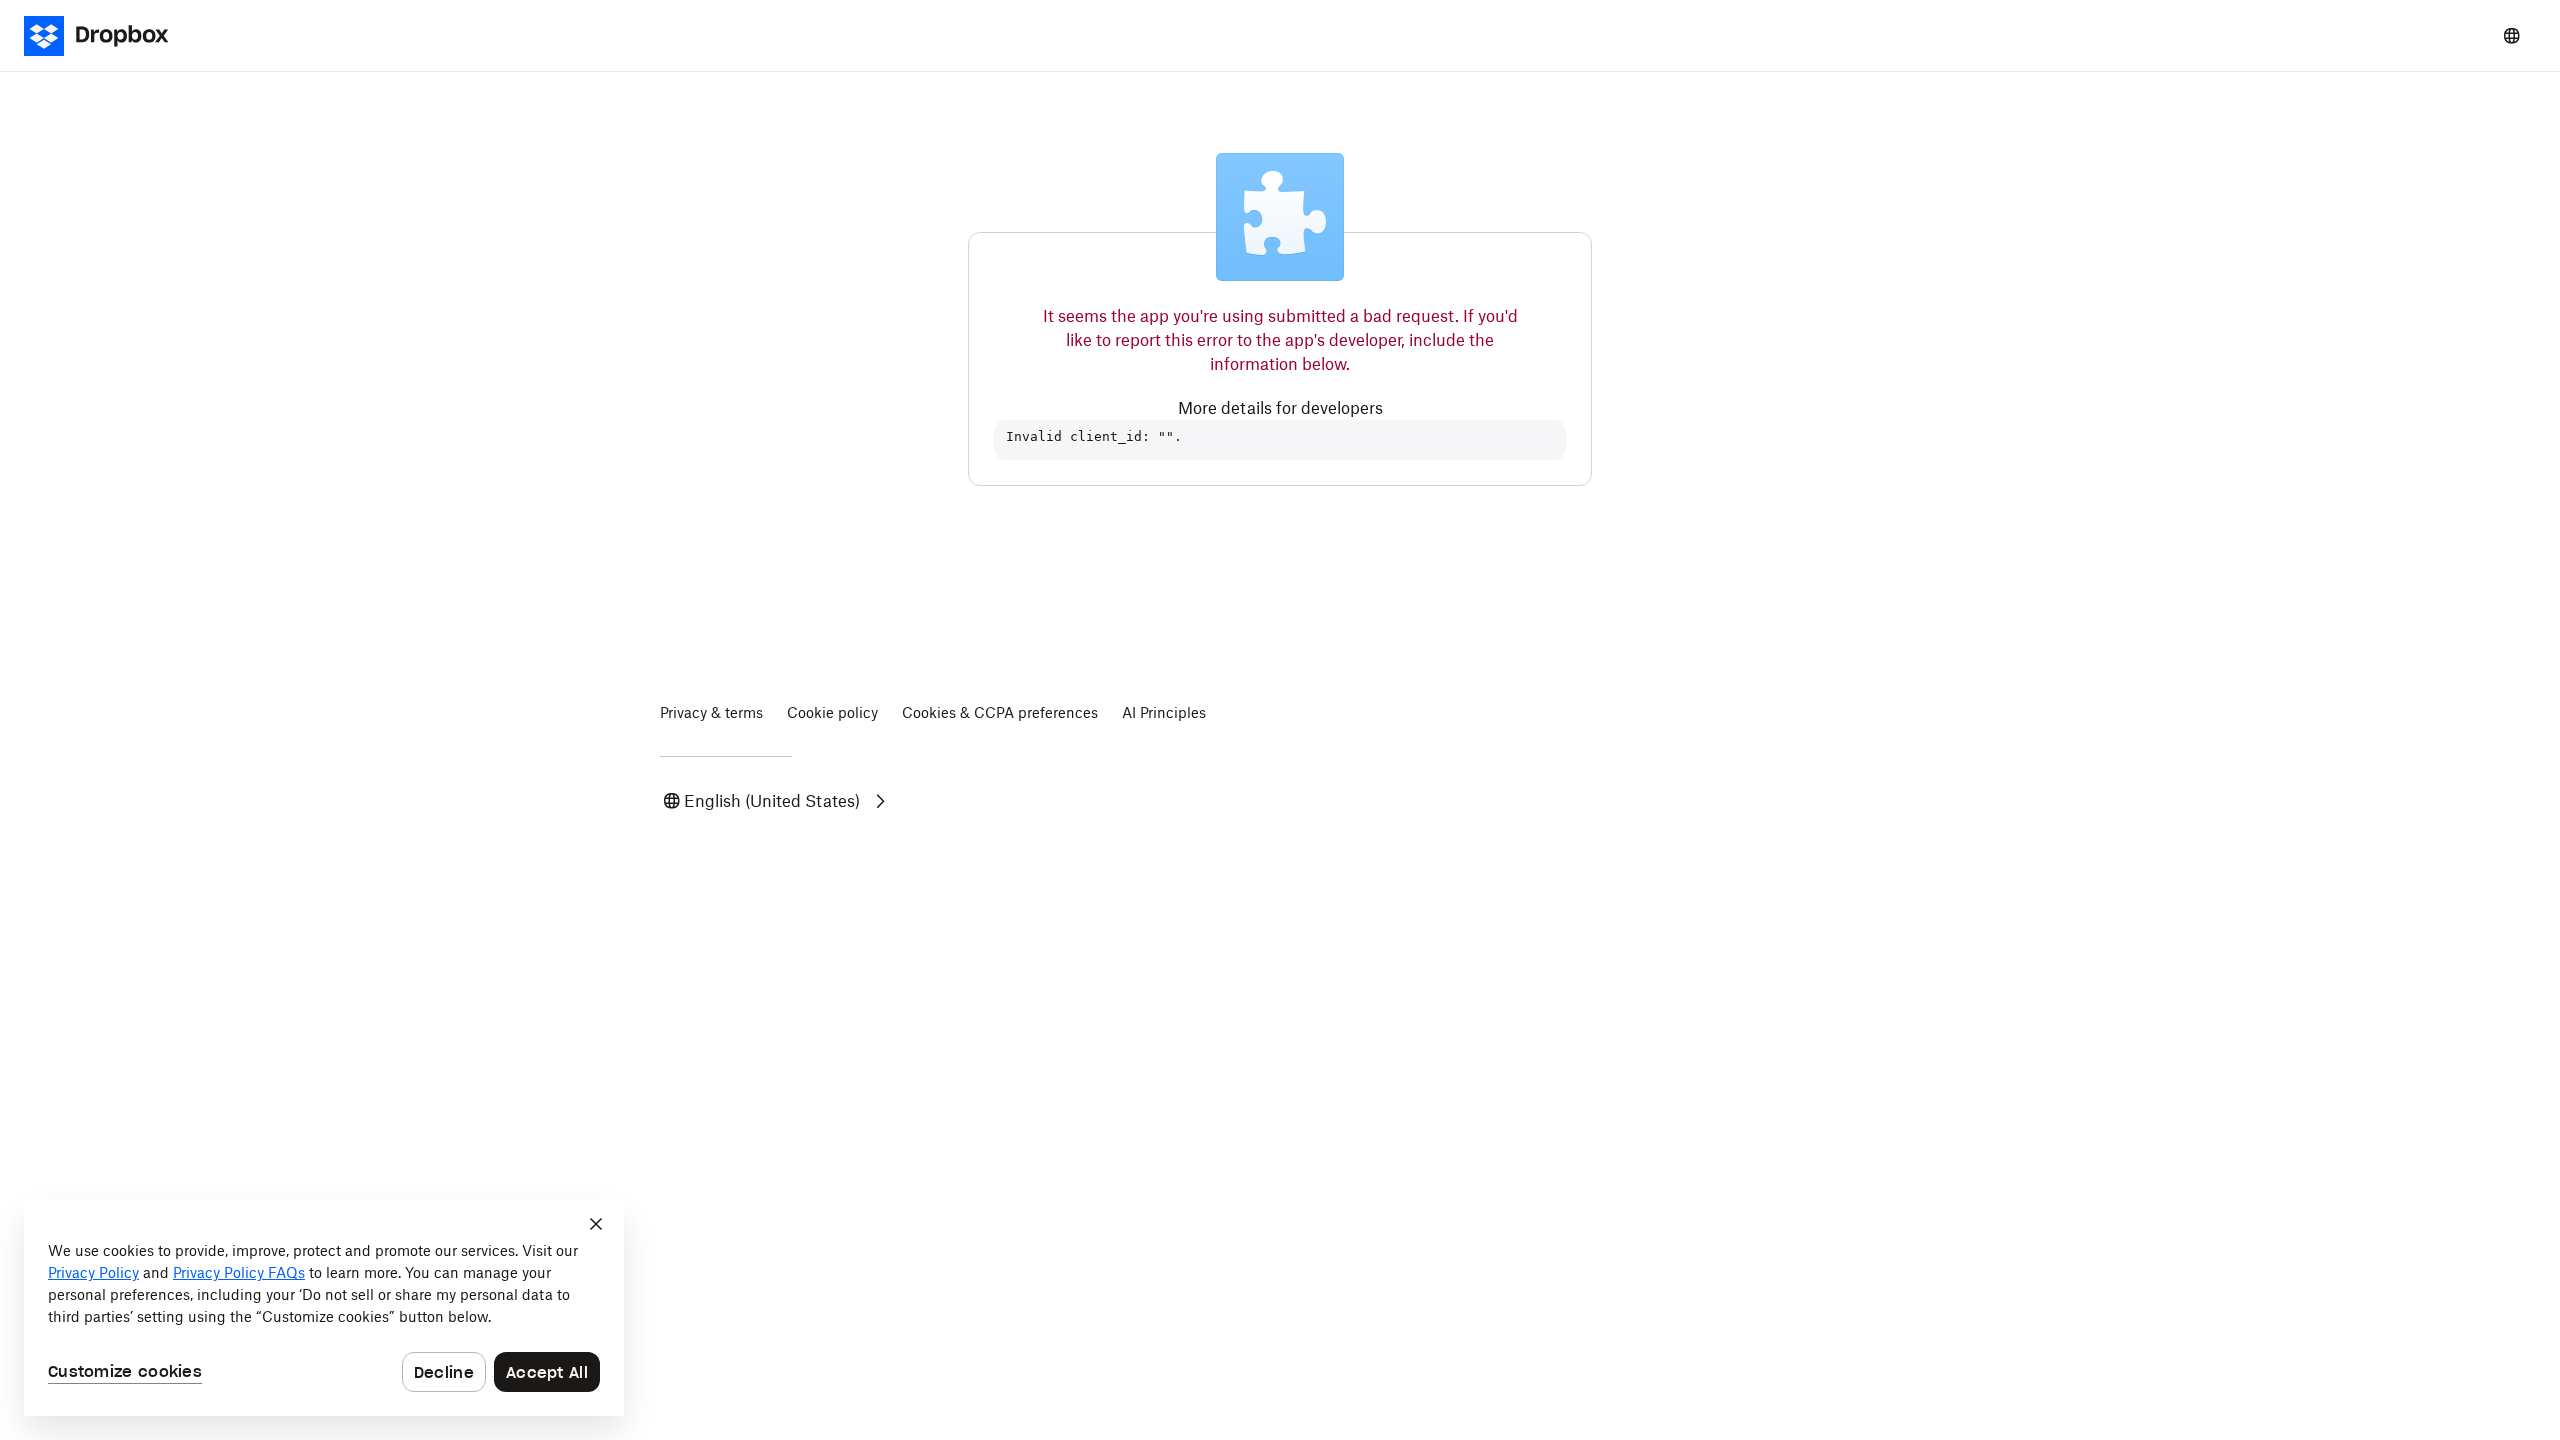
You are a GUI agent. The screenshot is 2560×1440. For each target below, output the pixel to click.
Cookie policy (832, 712)
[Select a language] (2512, 36)
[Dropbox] (108, 36)
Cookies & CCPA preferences (1000, 712)
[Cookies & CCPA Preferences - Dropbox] (324, 1308)
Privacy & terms (711, 712)
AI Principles (1164, 712)
